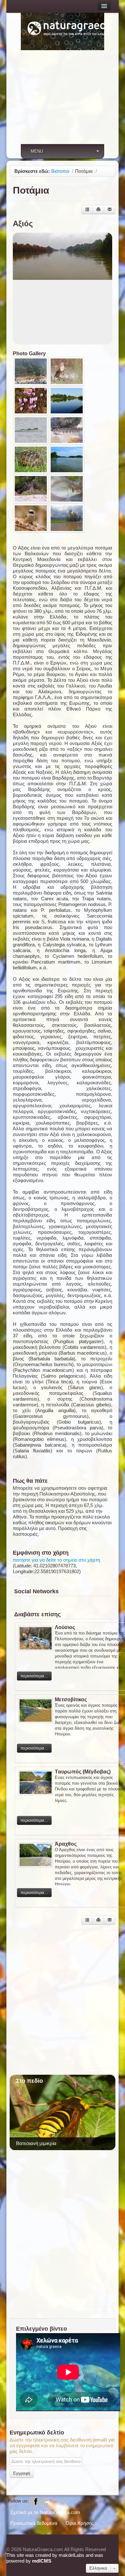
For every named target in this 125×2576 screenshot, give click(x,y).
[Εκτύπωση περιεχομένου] (98, 210)
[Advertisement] (63, 101)
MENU (37, 151)
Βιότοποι (60, 171)
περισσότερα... (34, 1676)
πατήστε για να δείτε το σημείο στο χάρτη (56, 1560)
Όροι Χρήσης (80, 2523)
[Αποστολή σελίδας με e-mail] (110, 210)
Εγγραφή (22, 2473)
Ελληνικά (98, 2568)
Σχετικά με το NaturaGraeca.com (45, 2512)
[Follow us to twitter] (45, 2501)
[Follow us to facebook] (35, 2501)
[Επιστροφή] (87, 210)
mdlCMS (42, 2561)
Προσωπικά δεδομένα (34, 2523)
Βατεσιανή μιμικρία (36, 2143)
